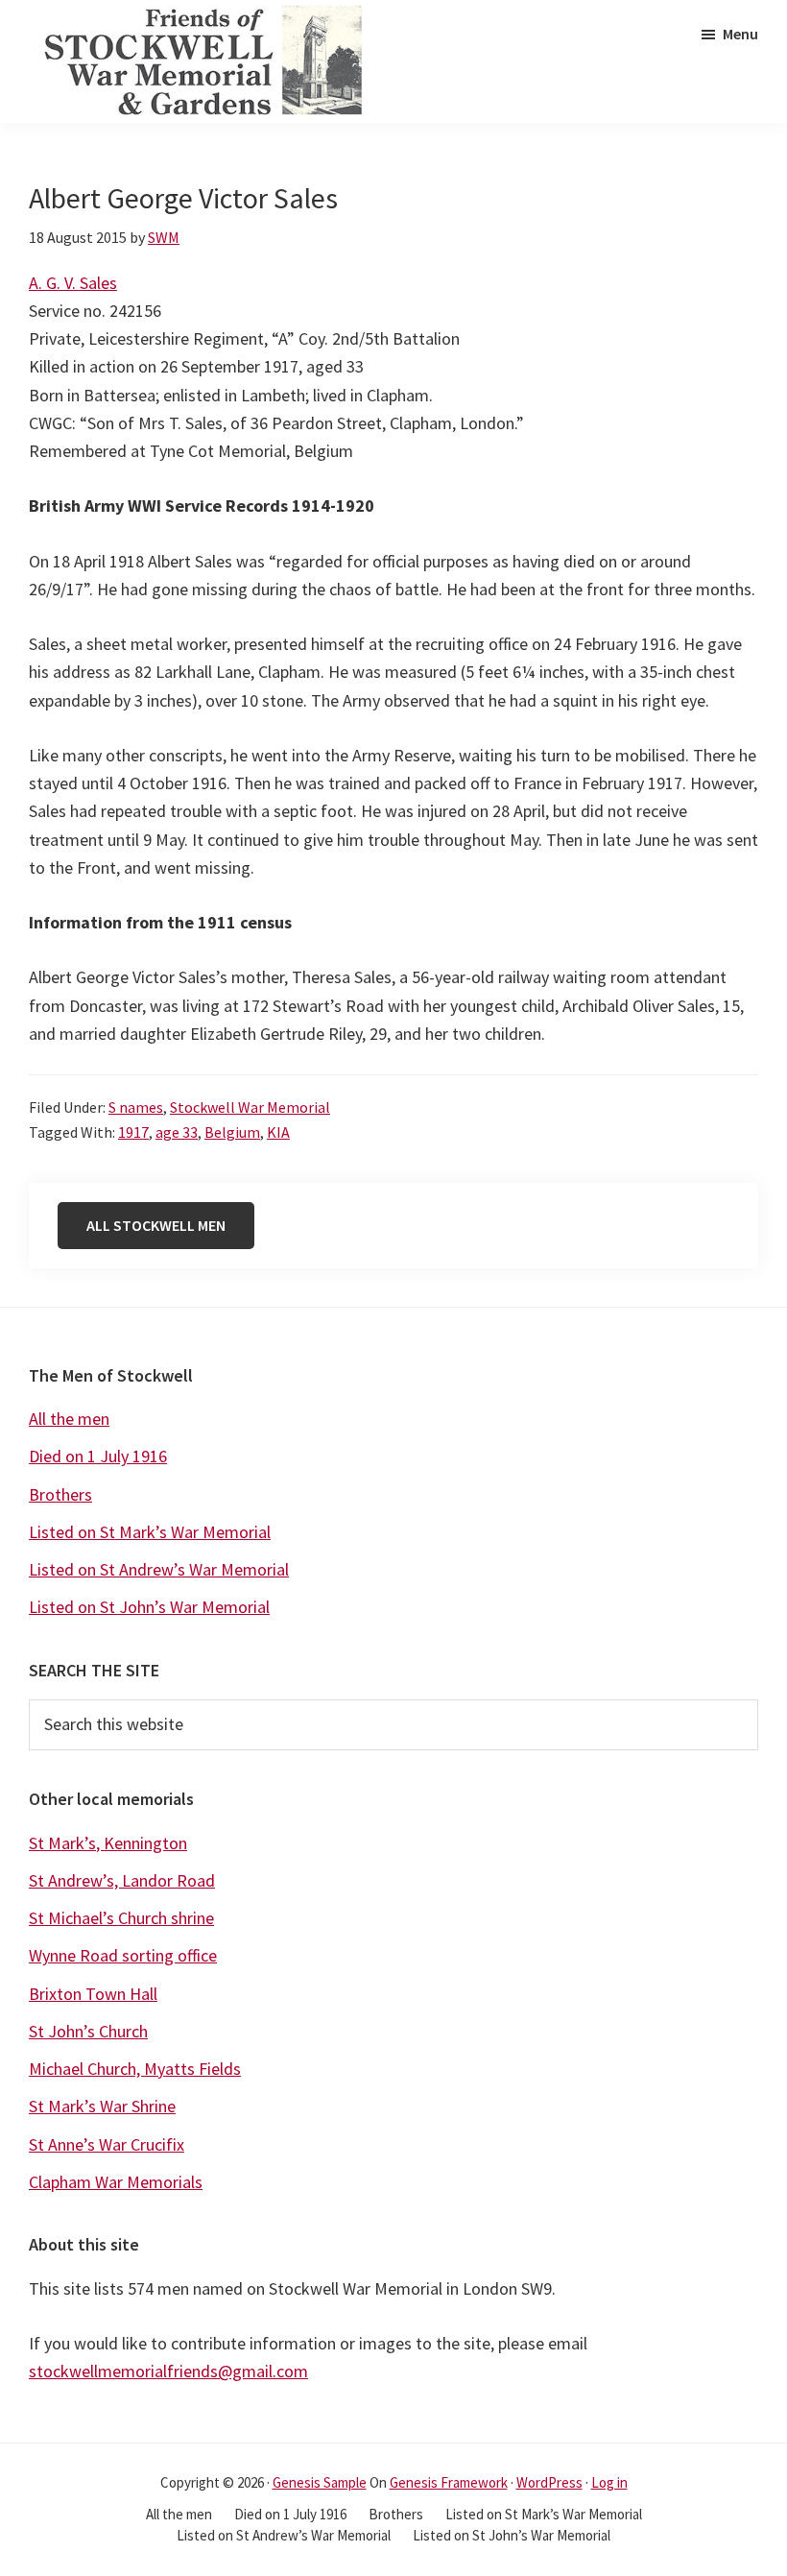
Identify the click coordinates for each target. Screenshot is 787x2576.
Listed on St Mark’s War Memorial (150, 1532)
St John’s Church (88, 2031)
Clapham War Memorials (116, 2182)
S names (136, 1107)
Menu (740, 34)
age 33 (177, 1132)
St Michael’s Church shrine (121, 1918)
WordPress (549, 2482)
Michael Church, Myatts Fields (135, 2069)
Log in (609, 2482)
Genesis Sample (320, 2482)
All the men (69, 1419)
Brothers (60, 1494)
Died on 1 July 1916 (98, 1456)
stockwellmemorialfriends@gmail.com (168, 2371)
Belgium (232, 1132)
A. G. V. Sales (73, 283)
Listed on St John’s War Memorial (149, 1607)
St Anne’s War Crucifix (107, 2144)
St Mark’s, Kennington (108, 1843)
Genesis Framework (449, 2482)
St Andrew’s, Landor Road (122, 1880)
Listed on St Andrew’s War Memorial (159, 1569)
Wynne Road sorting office (123, 1955)
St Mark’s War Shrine (102, 2106)
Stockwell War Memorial (250, 1107)
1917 (133, 1132)
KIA (278, 1132)
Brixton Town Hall (93, 1994)
